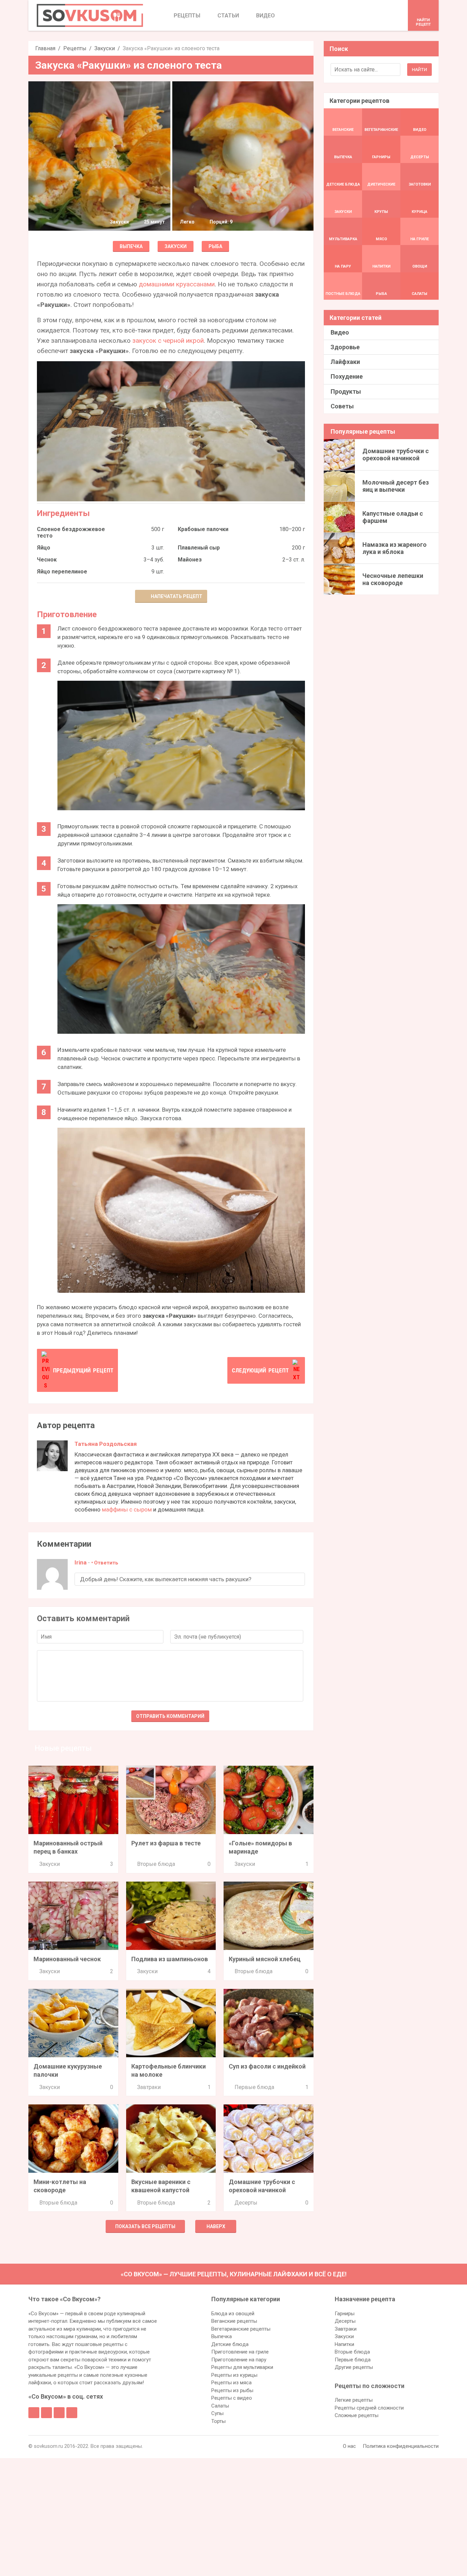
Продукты (346, 391)
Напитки (344, 2344)
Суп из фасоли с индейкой (267, 2066)
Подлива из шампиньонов (170, 1959)
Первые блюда (254, 2087)
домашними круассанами (177, 284)
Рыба (215, 246)
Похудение (347, 376)
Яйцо (44, 548)
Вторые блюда (156, 1864)
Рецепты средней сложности (369, 2408)
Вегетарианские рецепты (241, 2329)
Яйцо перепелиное (62, 572)
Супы (217, 2413)
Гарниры (345, 2314)
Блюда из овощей (233, 2314)
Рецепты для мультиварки (242, 2367)
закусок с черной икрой (168, 341)
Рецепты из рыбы (232, 2390)
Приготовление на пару (239, 2360)
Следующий (260, 1370)
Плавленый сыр (199, 548)
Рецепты (75, 48)
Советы (342, 406)
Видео (340, 332)
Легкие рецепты (354, 2400)
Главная (45, 48)
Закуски (105, 48)
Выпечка (131, 246)
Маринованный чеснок (67, 1959)
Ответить (106, 1563)
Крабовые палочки (203, 529)
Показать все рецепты (145, 2226)
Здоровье (345, 347)
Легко (187, 222)
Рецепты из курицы (234, 2375)
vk (46, 2413)
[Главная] (90, 15)
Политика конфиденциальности (401, 2446)
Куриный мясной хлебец (265, 1959)
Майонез (190, 560)
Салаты (220, 2406)
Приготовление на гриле (240, 2352)
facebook (34, 2413)
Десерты (246, 2203)
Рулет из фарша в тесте (166, 1843)
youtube (72, 2413)
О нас (349, 2446)
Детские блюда (230, 2344)
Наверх (216, 2226)
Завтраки (149, 2087)
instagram (59, 2413)
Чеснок (47, 560)
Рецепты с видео (232, 2398)
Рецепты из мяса (231, 2383)
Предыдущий (83, 1370)
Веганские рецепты (234, 2321)
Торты (218, 2421)
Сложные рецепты (357, 2415)
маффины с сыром (127, 1509)
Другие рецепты (354, 2367)
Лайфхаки (345, 362)
